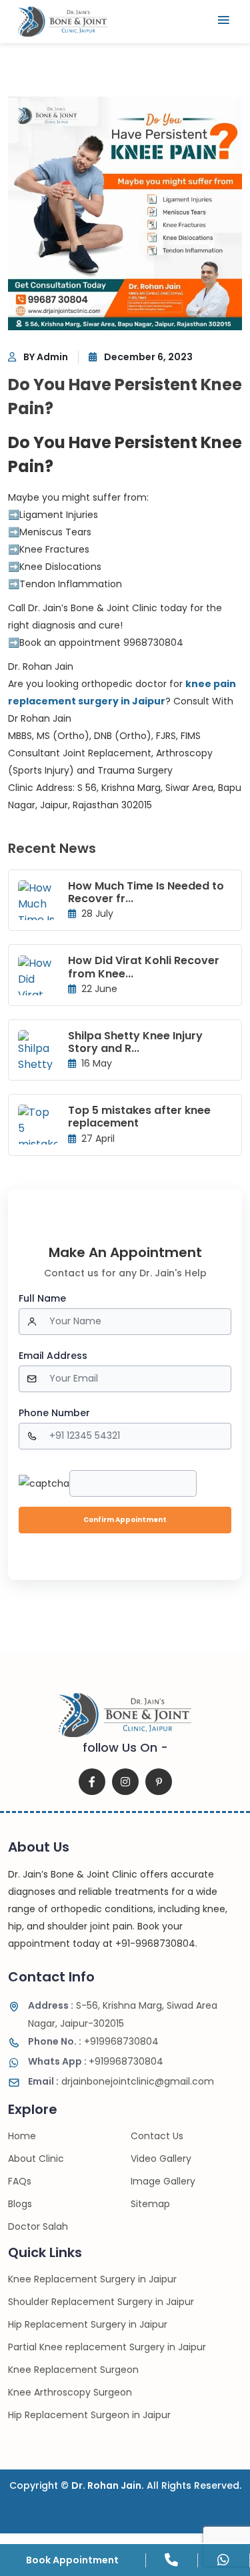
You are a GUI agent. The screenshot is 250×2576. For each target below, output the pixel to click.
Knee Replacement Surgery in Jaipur (92, 2279)
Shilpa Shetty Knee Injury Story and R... (135, 1042)
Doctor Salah (38, 2226)
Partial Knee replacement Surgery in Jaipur (107, 2347)
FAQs (20, 2181)
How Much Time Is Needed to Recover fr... (146, 892)
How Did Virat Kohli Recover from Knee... (144, 967)
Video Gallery (161, 2159)
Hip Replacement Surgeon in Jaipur (89, 2415)
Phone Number (54, 1413)
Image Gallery (163, 2181)
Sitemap (150, 2204)
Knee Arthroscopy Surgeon (70, 2392)
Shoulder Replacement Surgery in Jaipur (101, 2302)
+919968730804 (93, 2041)
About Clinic (36, 2159)
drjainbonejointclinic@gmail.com (121, 2081)
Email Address (53, 1356)
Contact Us (157, 2136)
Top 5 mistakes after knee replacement (139, 1117)
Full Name (42, 1298)
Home (22, 2136)
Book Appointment (72, 2560)
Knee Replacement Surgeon (73, 2370)
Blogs (20, 2204)
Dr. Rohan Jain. (108, 2485)
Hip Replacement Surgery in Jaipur (88, 2324)
